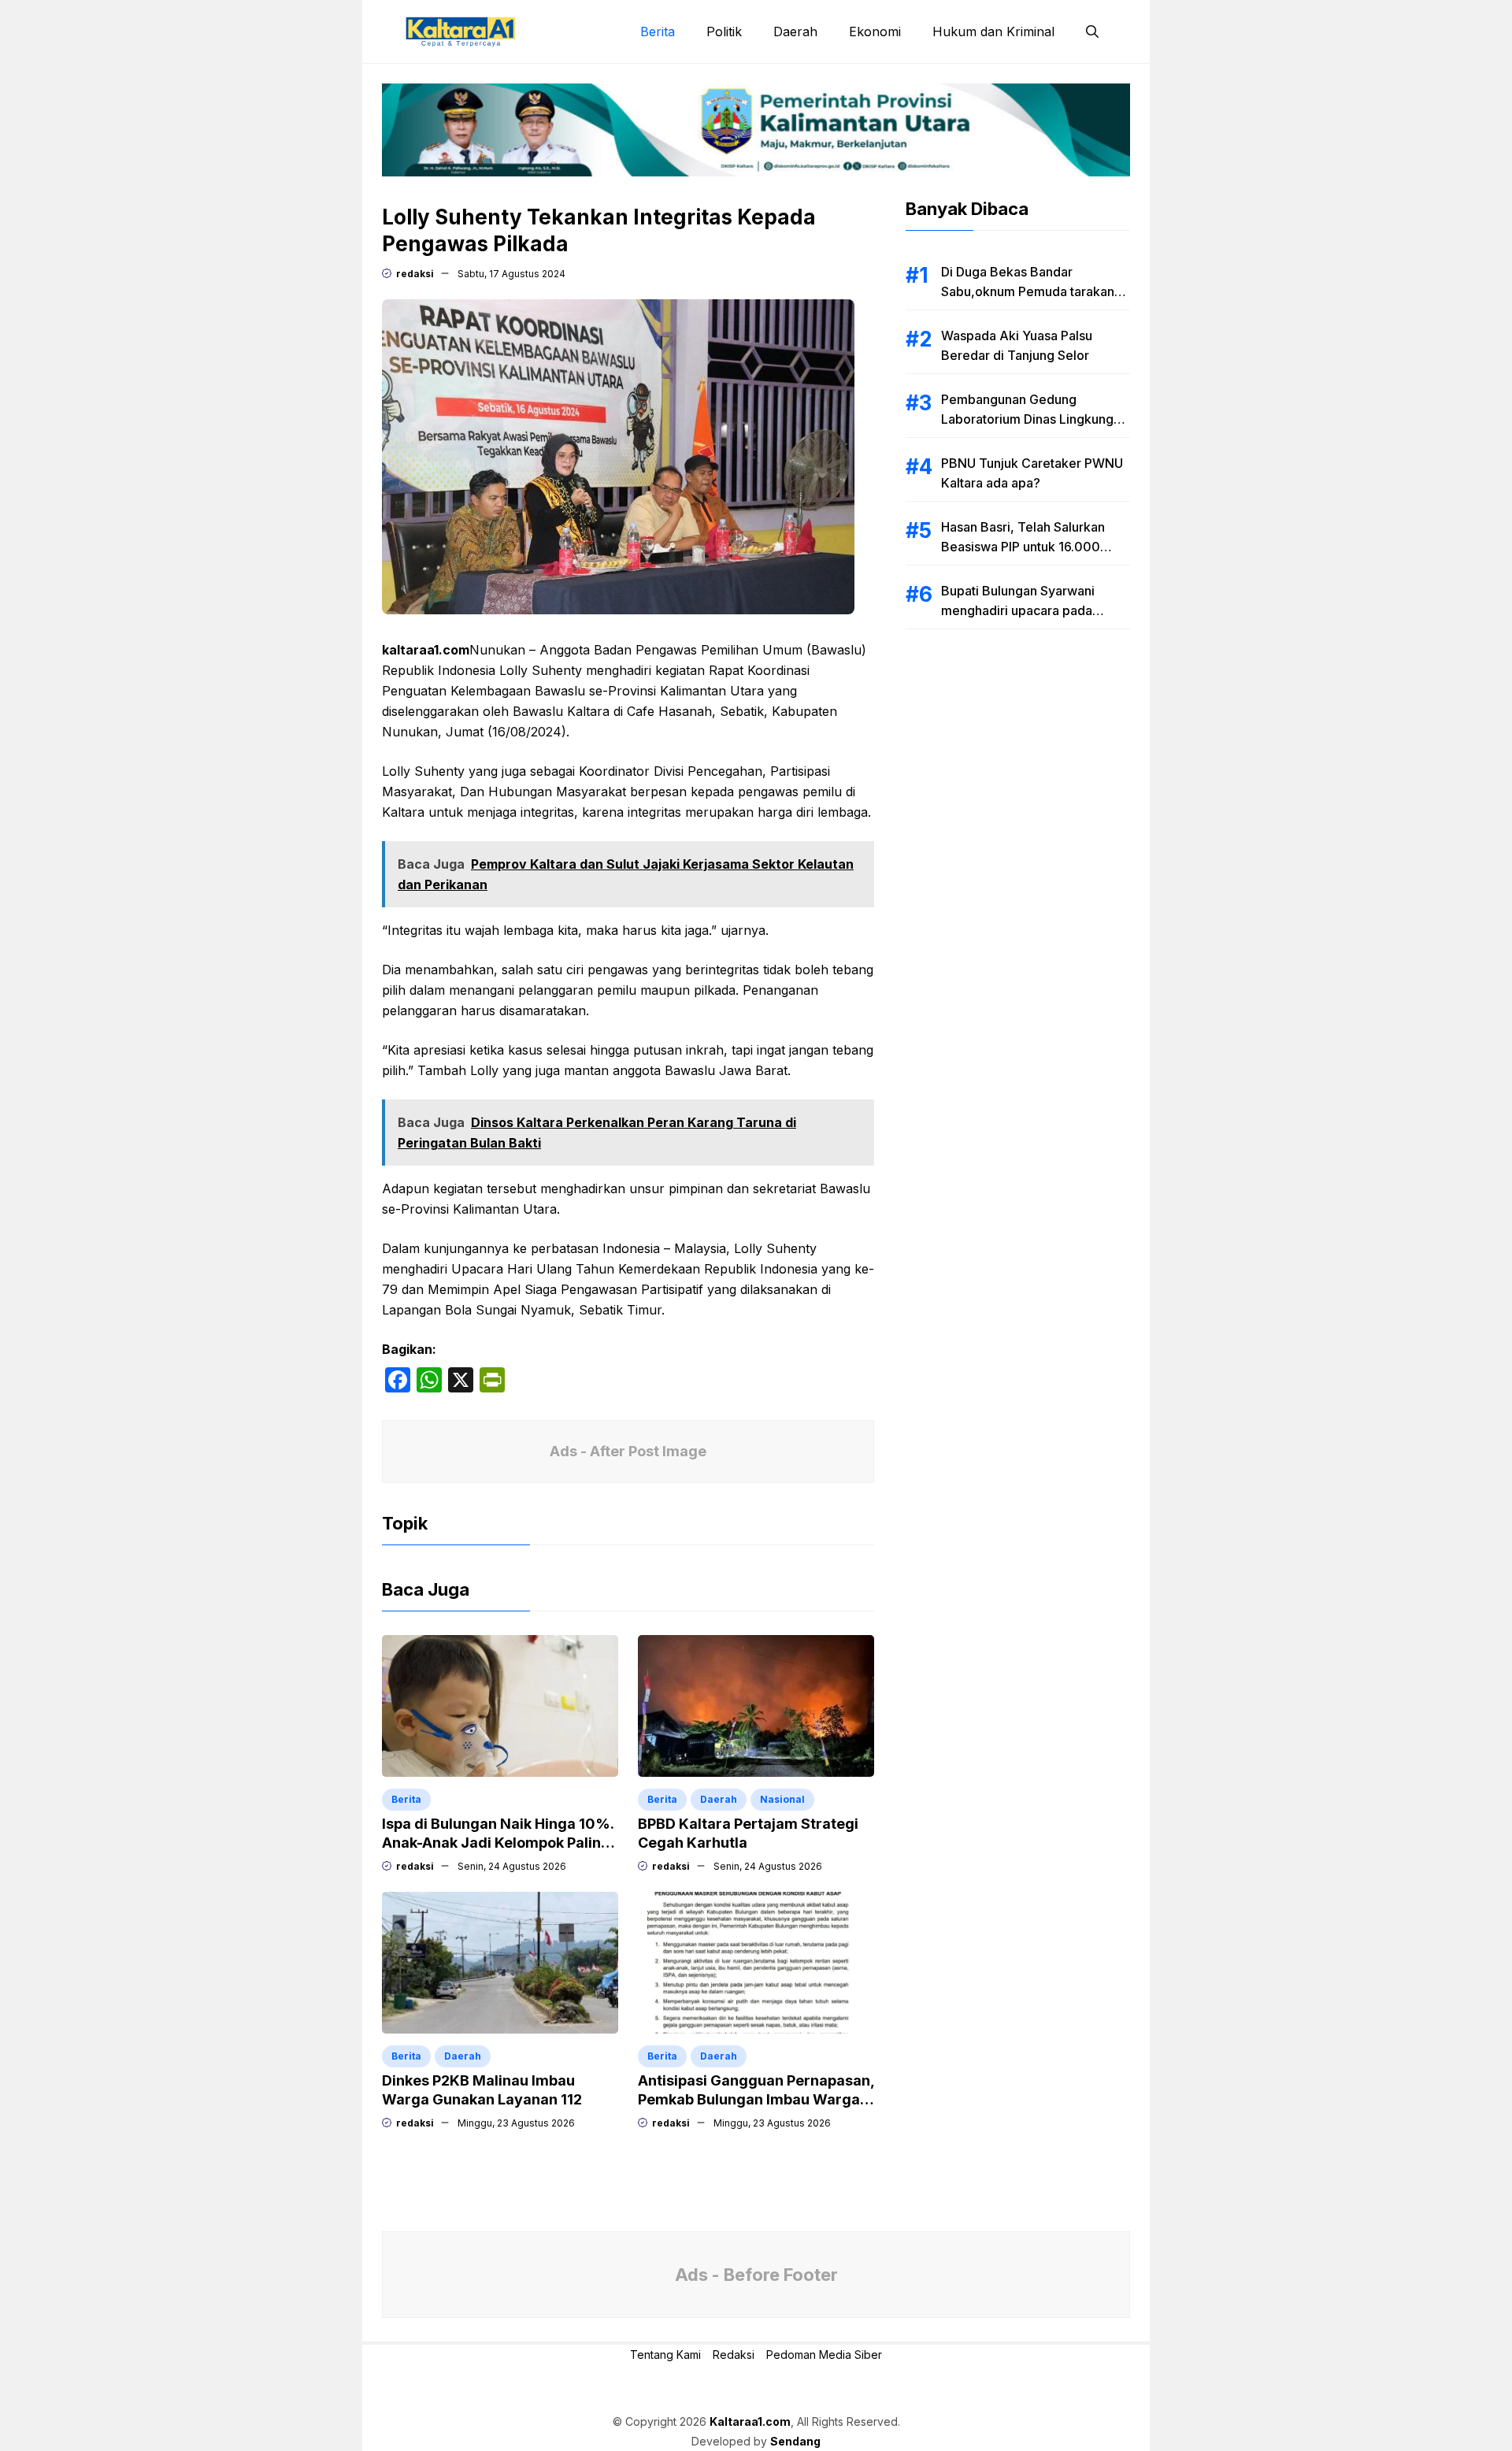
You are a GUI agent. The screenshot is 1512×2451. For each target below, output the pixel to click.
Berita (658, 32)
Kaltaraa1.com (750, 2421)
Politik (724, 32)
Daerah (795, 32)
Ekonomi (875, 32)
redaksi (415, 274)
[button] (1092, 32)
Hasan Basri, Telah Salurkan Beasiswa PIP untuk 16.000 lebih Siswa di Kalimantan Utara (1033, 547)
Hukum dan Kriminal (993, 32)
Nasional (782, 1799)
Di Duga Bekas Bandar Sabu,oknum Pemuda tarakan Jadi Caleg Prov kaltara (1028, 291)
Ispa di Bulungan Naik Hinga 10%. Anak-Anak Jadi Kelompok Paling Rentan (498, 1843)
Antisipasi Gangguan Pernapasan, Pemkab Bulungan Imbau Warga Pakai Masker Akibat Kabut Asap (756, 2099)
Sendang (795, 2441)
